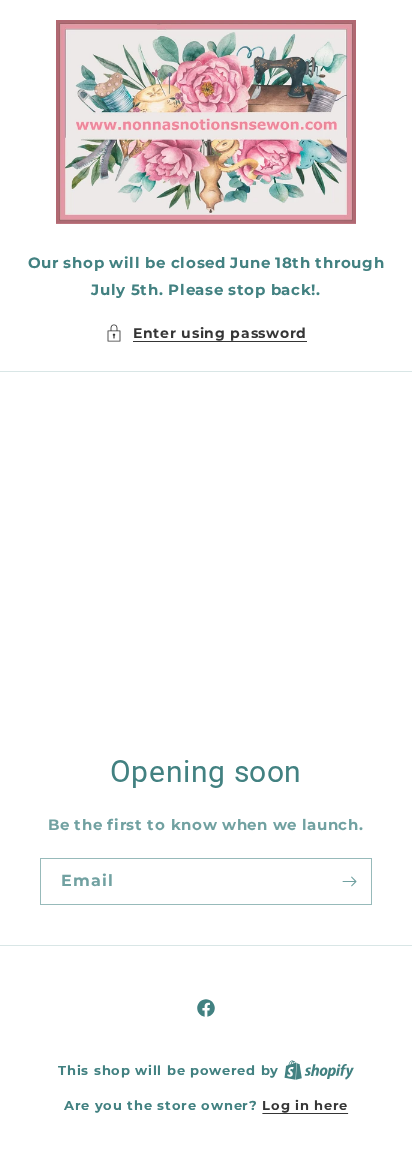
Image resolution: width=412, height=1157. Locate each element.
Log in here (305, 1105)
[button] (206, 333)
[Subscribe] (349, 881)
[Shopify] (319, 1070)
